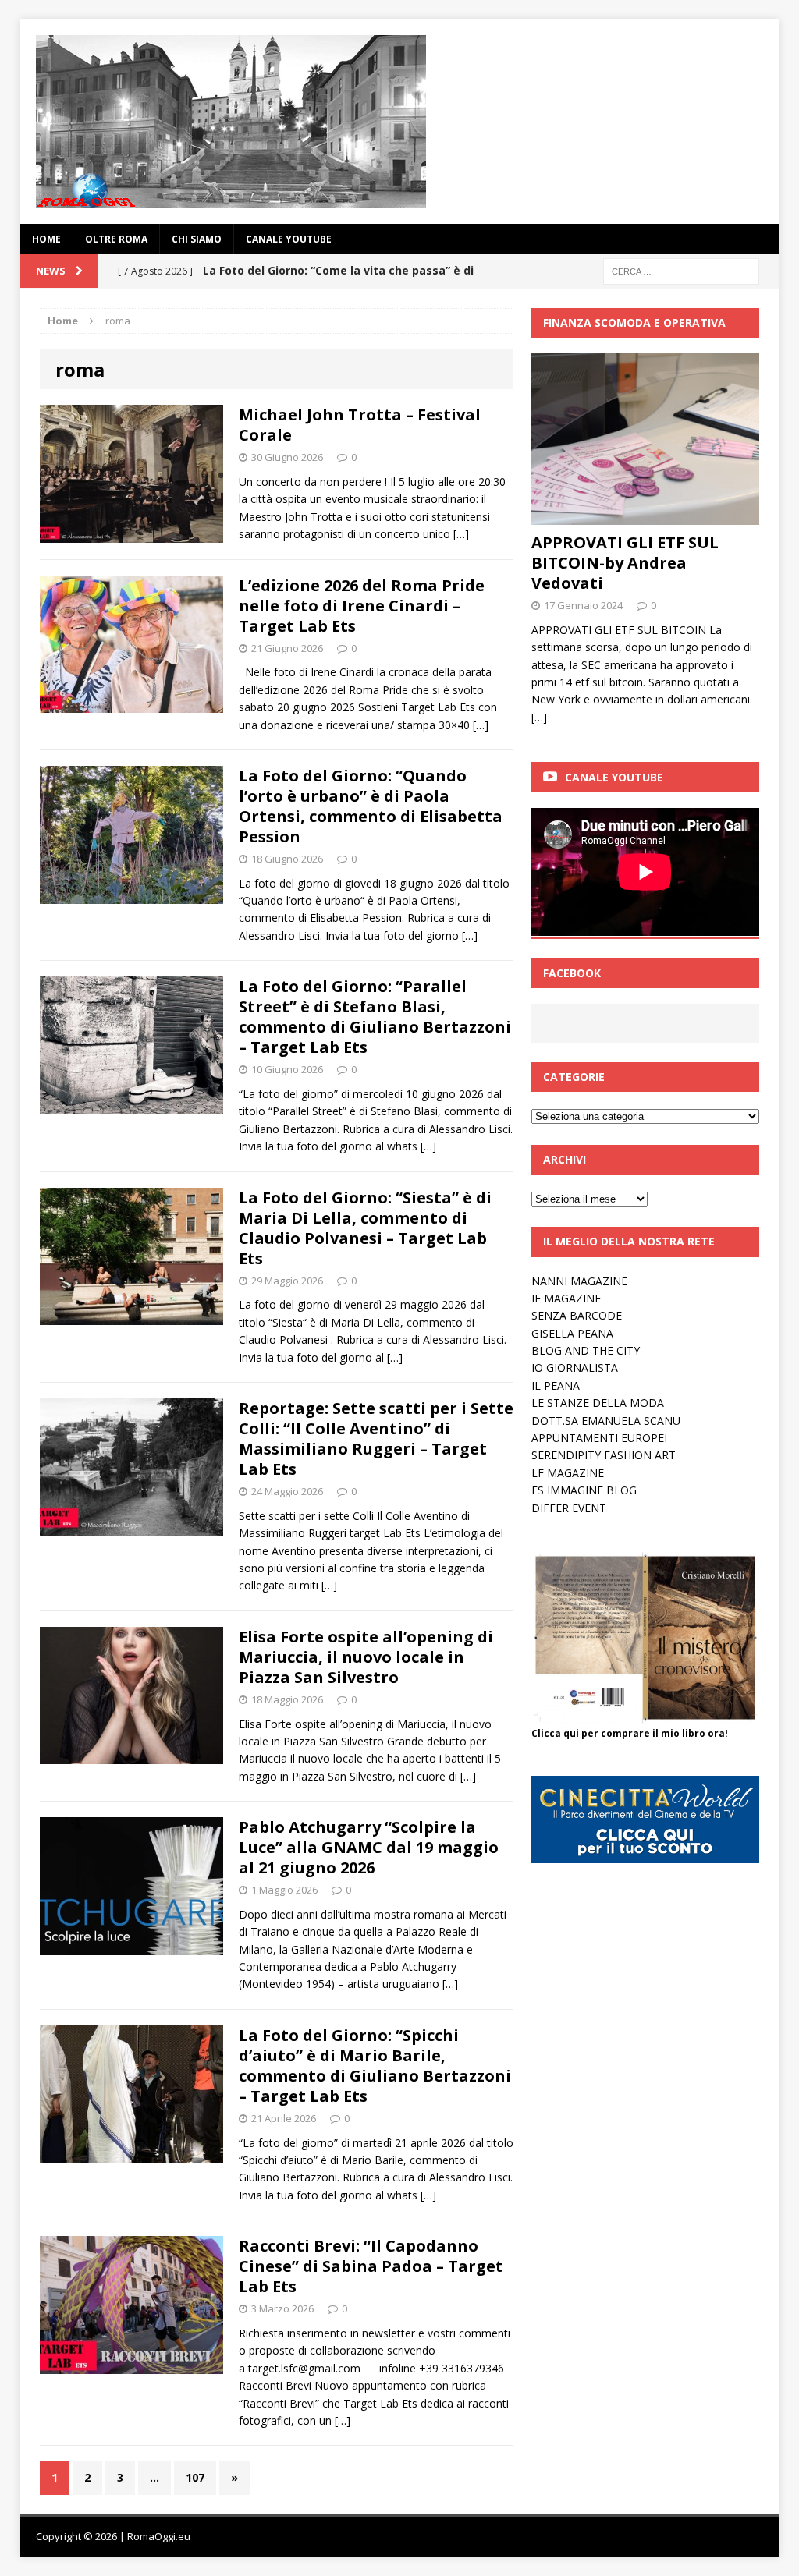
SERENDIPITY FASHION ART (604, 1455)
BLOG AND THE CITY (586, 1350)
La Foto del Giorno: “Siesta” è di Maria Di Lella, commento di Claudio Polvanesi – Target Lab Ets (365, 1228)
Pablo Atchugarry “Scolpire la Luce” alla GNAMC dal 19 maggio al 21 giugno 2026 (369, 1847)
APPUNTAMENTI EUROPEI (599, 1438)
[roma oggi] (400, 122)
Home (46, 239)
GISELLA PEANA (572, 1333)
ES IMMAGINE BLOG (584, 1490)
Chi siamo (197, 239)
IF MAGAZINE (566, 1298)
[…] (461, 534)
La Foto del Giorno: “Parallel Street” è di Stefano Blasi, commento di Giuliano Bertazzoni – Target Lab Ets (375, 1017)
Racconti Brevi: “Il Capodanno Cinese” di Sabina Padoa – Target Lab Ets (371, 2266)
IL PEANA (556, 1385)
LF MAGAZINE (568, 1473)
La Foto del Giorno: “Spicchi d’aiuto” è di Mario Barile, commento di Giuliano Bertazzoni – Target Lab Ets (375, 2066)
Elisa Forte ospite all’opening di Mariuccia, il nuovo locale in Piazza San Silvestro (366, 1657)
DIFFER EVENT (569, 1508)
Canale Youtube (614, 777)
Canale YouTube (289, 239)
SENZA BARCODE (577, 1315)
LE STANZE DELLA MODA (598, 1403)
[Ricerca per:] (681, 270)
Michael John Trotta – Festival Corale (360, 425)
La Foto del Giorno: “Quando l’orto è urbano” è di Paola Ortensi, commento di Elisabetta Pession (371, 806)
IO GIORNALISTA (575, 1368)
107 (195, 2477)
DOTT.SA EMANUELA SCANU (606, 1421)
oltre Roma (116, 239)
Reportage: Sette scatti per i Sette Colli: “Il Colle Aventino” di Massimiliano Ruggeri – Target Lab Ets (376, 1439)
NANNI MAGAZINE (579, 1281)
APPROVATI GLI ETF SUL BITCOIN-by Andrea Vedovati (625, 563)
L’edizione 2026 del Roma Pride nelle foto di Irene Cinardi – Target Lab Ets (362, 606)
